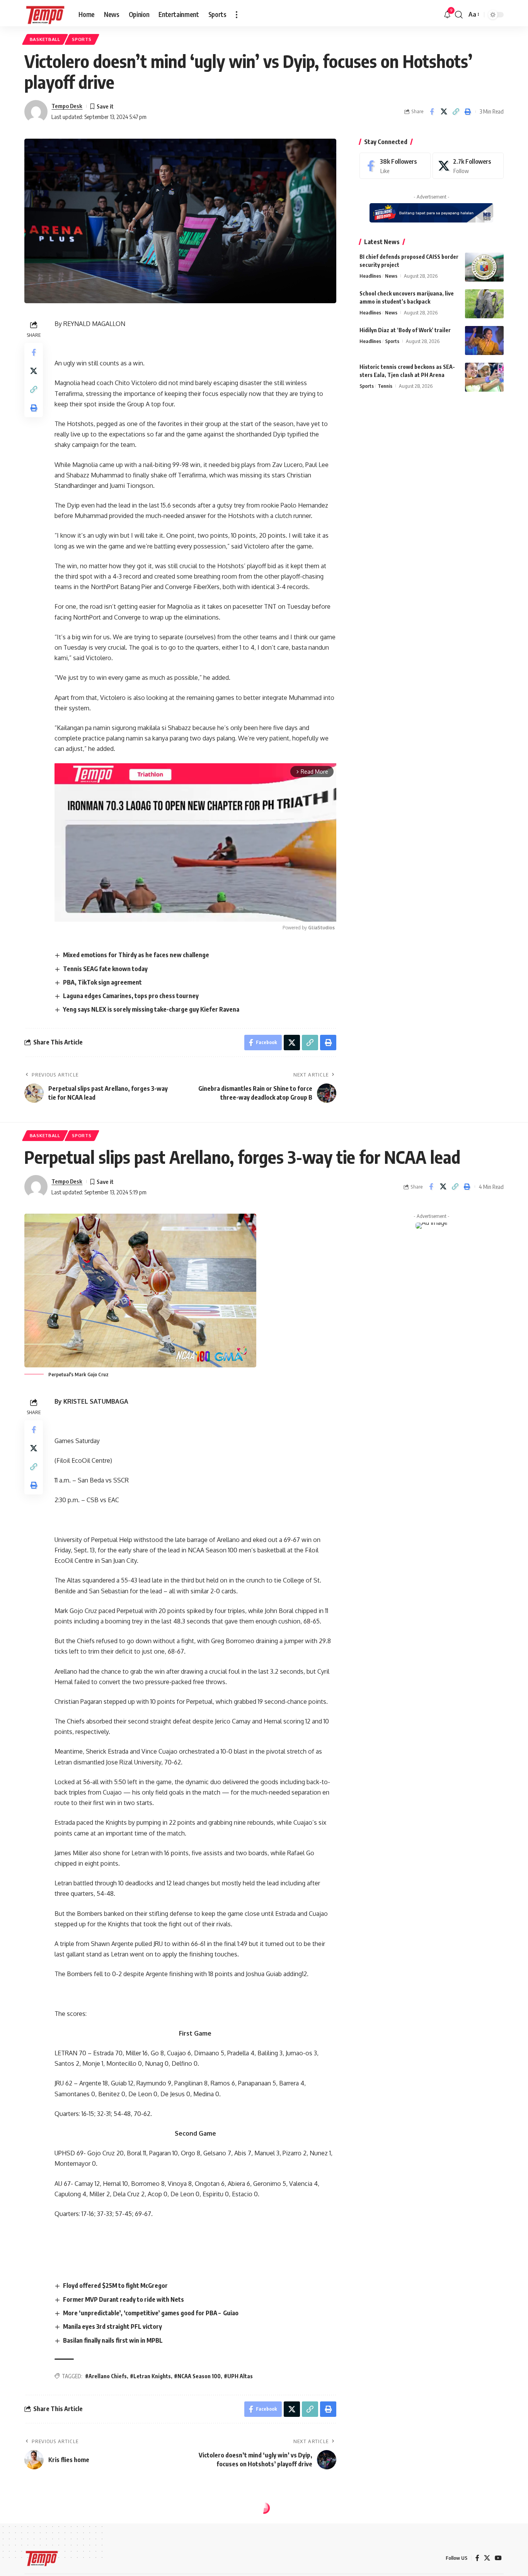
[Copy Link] (456, 112)
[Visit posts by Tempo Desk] (36, 112)
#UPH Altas (238, 2376)
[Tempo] (45, 15)
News (391, 276)
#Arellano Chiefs (106, 2376)
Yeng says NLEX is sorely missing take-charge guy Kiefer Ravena (151, 1009)
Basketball (45, 39)
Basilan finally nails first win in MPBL (113, 2340)
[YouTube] (498, 2558)
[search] (459, 15)
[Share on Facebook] (432, 112)
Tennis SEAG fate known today (105, 969)
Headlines (370, 276)
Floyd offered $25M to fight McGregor (115, 2286)
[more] (237, 15)
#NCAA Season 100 (197, 2376)
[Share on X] (444, 112)
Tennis (385, 386)
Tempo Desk (67, 106)
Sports (82, 39)
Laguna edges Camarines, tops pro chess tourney (131, 996)
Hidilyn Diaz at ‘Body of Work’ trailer (405, 330)
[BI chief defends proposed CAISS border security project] (484, 267)
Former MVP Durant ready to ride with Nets (123, 2299)
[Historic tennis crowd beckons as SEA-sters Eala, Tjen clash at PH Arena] (484, 377)
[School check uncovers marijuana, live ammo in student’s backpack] (484, 304)
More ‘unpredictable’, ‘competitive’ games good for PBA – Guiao (151, 2313)
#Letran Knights (150, 2376)
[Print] (468, 112)
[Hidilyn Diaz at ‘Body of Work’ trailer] (484, 340)
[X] (468, 166)
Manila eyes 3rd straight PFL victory (112, 2326)
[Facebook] (395, 166)
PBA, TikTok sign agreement (102, 982)
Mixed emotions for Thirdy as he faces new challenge (136, 955)
